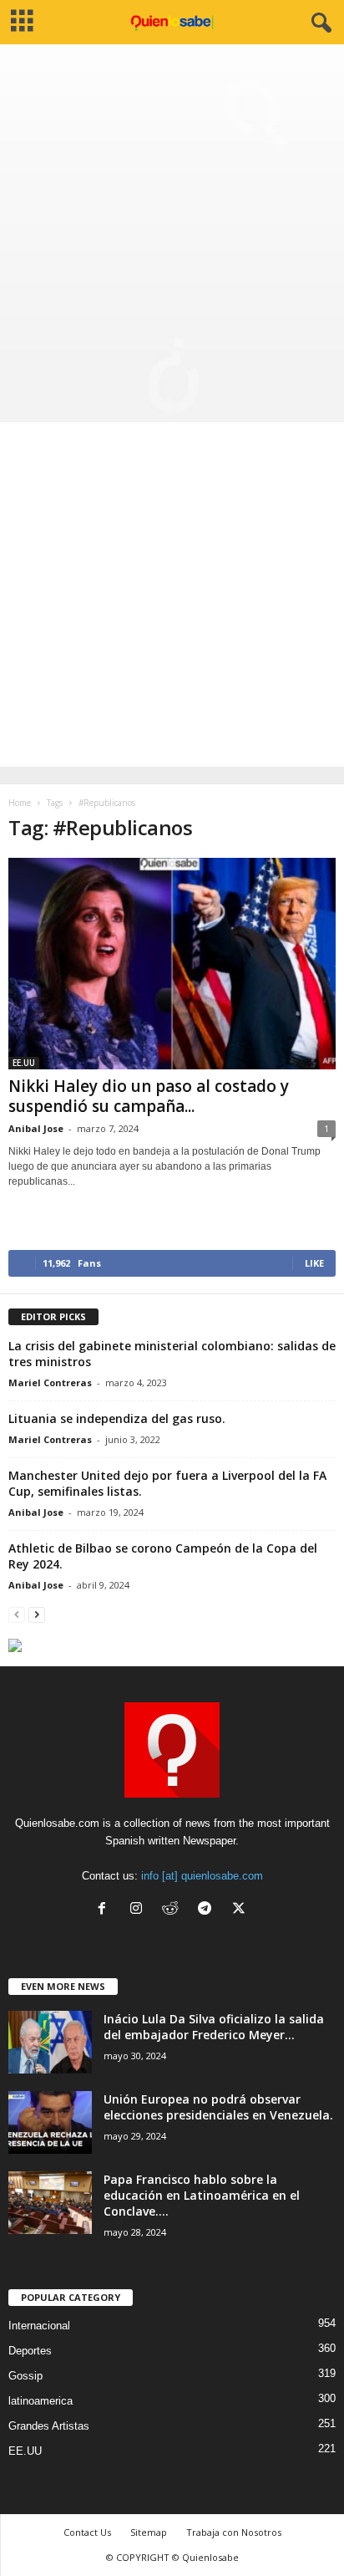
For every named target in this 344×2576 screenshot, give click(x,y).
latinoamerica (40, 2401)
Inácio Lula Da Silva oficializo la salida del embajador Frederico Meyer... (214, 2027)
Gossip (25, 2376)
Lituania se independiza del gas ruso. (117, 1418)
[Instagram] (140, 1910)
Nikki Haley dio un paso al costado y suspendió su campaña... (149, 1096)
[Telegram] (208, 1910)
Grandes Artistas (49, 2426)
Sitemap (149, 2532)
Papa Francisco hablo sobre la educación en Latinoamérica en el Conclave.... (202, 2195)
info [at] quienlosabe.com (202, 1876)
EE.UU (24, 1063)
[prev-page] (17, 1614)
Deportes (30, 2351)
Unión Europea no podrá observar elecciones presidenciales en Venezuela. (218, 2107)
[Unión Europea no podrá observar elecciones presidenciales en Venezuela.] (50, 2122)
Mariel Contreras (50, 1382)
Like (314, 1263)
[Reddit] (174, 1910)
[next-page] (37, 1614)
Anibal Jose (36, 1128)
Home (20, 803)
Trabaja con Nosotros (234, 2532)
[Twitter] (241, 1910)
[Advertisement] (172, 225)
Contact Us (87, 2532)
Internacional (39, 2326)
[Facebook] (106, 1910)
